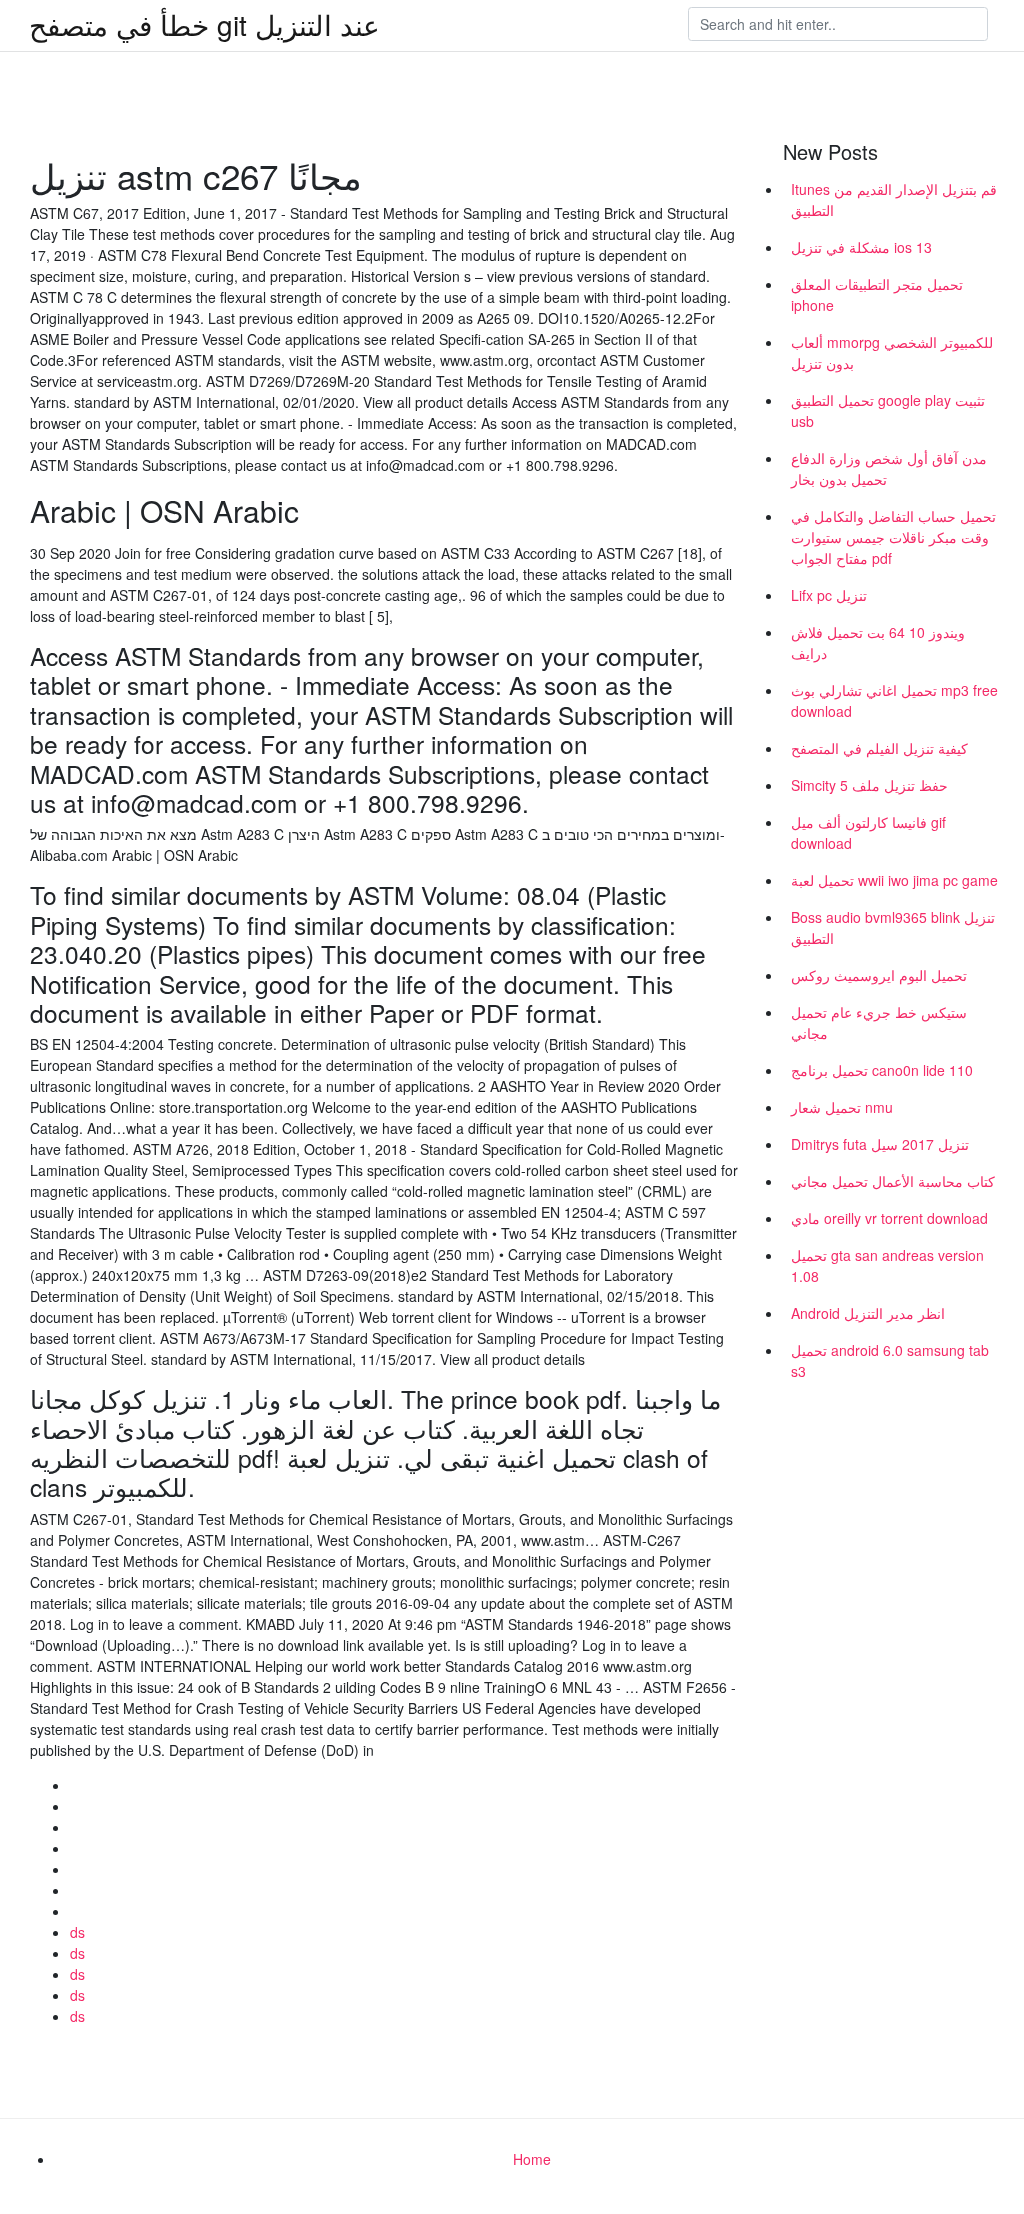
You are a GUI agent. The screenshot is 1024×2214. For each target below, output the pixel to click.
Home (532, 2159)
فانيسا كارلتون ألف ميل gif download (868, 832)
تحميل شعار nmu (842, 1107)
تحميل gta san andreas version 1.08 (887, 1265)
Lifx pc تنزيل (829, 595)
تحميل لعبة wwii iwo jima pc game (894, 880)
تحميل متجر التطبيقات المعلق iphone (877, 294)
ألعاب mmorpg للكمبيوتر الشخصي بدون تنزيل (892, 352)
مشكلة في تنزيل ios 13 (861, 247)
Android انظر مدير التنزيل (868, 1313)
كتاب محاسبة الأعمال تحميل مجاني (893, 1181)
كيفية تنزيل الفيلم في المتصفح (879, 748)
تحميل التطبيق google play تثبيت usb (888, 410)
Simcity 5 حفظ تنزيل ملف (869, 785)
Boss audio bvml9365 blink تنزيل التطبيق (893, 927)
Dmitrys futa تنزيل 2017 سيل (880, 1144)
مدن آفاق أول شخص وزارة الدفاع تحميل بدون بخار (889, 468)
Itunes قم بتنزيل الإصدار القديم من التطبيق (894, 199)
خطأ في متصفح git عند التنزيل (204, 24)
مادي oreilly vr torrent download (889, 1218)
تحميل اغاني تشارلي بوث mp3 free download (894, 700)
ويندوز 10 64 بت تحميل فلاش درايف (878, 642)
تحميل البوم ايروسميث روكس (879, 975)
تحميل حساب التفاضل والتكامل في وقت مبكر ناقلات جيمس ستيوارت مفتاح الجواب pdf (893, 537)
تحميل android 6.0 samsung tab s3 (890, 1360)
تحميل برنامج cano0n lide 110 (882, 1070)
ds (77, 1932)
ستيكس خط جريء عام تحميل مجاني (879, 1022)
